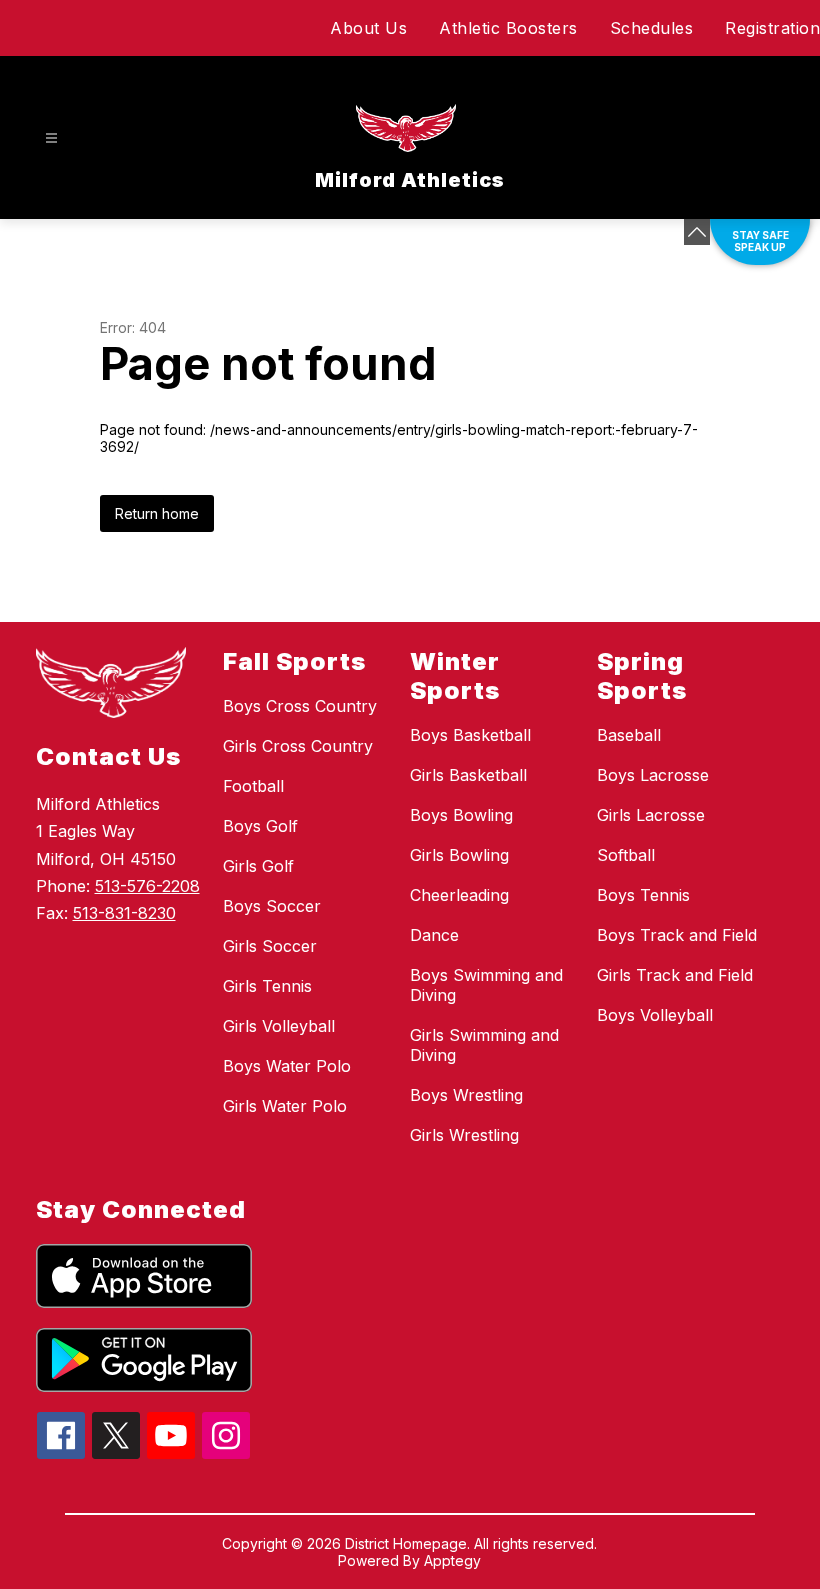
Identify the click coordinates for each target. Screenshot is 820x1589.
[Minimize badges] (697, 232)
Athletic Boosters (508, 28)
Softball (626, 855)
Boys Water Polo (287, 1066)
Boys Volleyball (655, 1015)
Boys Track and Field (677, 935)
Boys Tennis (643, 895)
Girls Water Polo (285, 1106)
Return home (157, 513)
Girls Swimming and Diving (484, 1045)
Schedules (652, 28)
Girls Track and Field (675, 975)
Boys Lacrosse (653, 775)
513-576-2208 (147, 886)
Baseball (629, 735)
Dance (434, 935)
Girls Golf (258, 866)
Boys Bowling (461, 815)
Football (253, 786)
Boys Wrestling (466, 1095)
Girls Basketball (468, 775)
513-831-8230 (124, 913)
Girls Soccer (270, 946)
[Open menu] (51, 138)
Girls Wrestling (464, 1135)
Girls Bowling (459, 855)
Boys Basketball (470, 735)
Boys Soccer (272, 906)
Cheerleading (459, 895)
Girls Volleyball (279, 1026)
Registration (772, 28)
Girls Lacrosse (651, 815)
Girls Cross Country (298, 746)
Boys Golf (260, 826)
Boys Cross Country (300, 706)
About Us (368, 28)
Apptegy (452, 1560)
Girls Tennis (267, 986)
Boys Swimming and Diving (486, 985)
